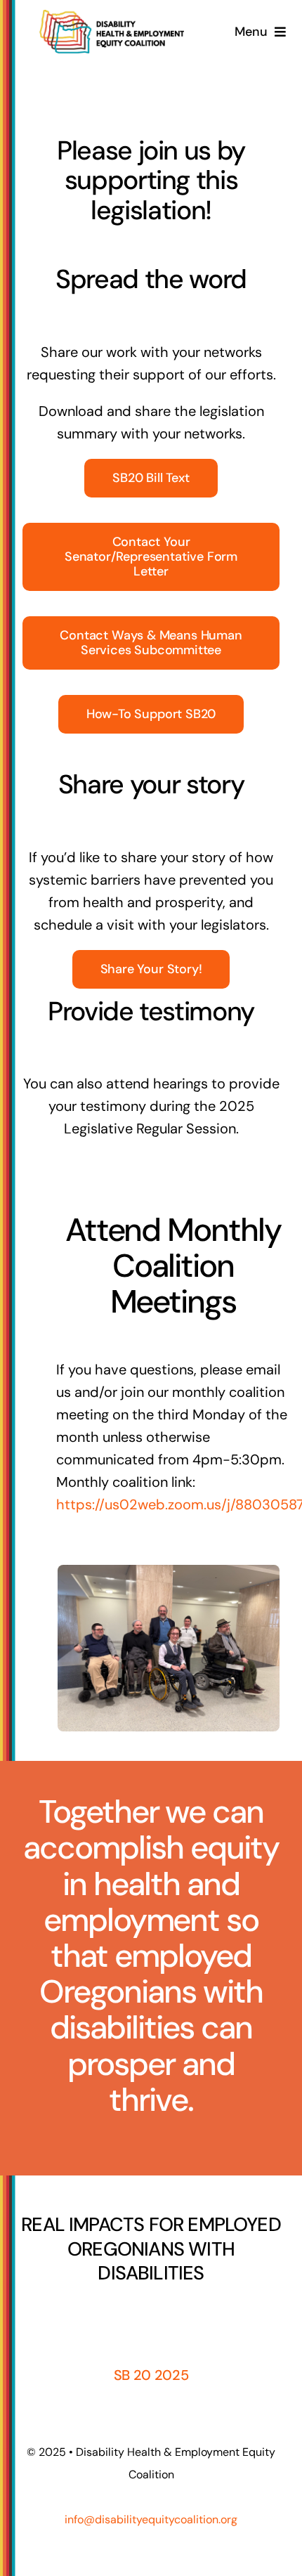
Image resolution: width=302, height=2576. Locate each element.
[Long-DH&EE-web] (112, 17)
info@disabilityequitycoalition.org (151, 2519)
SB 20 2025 (151, 2375)
